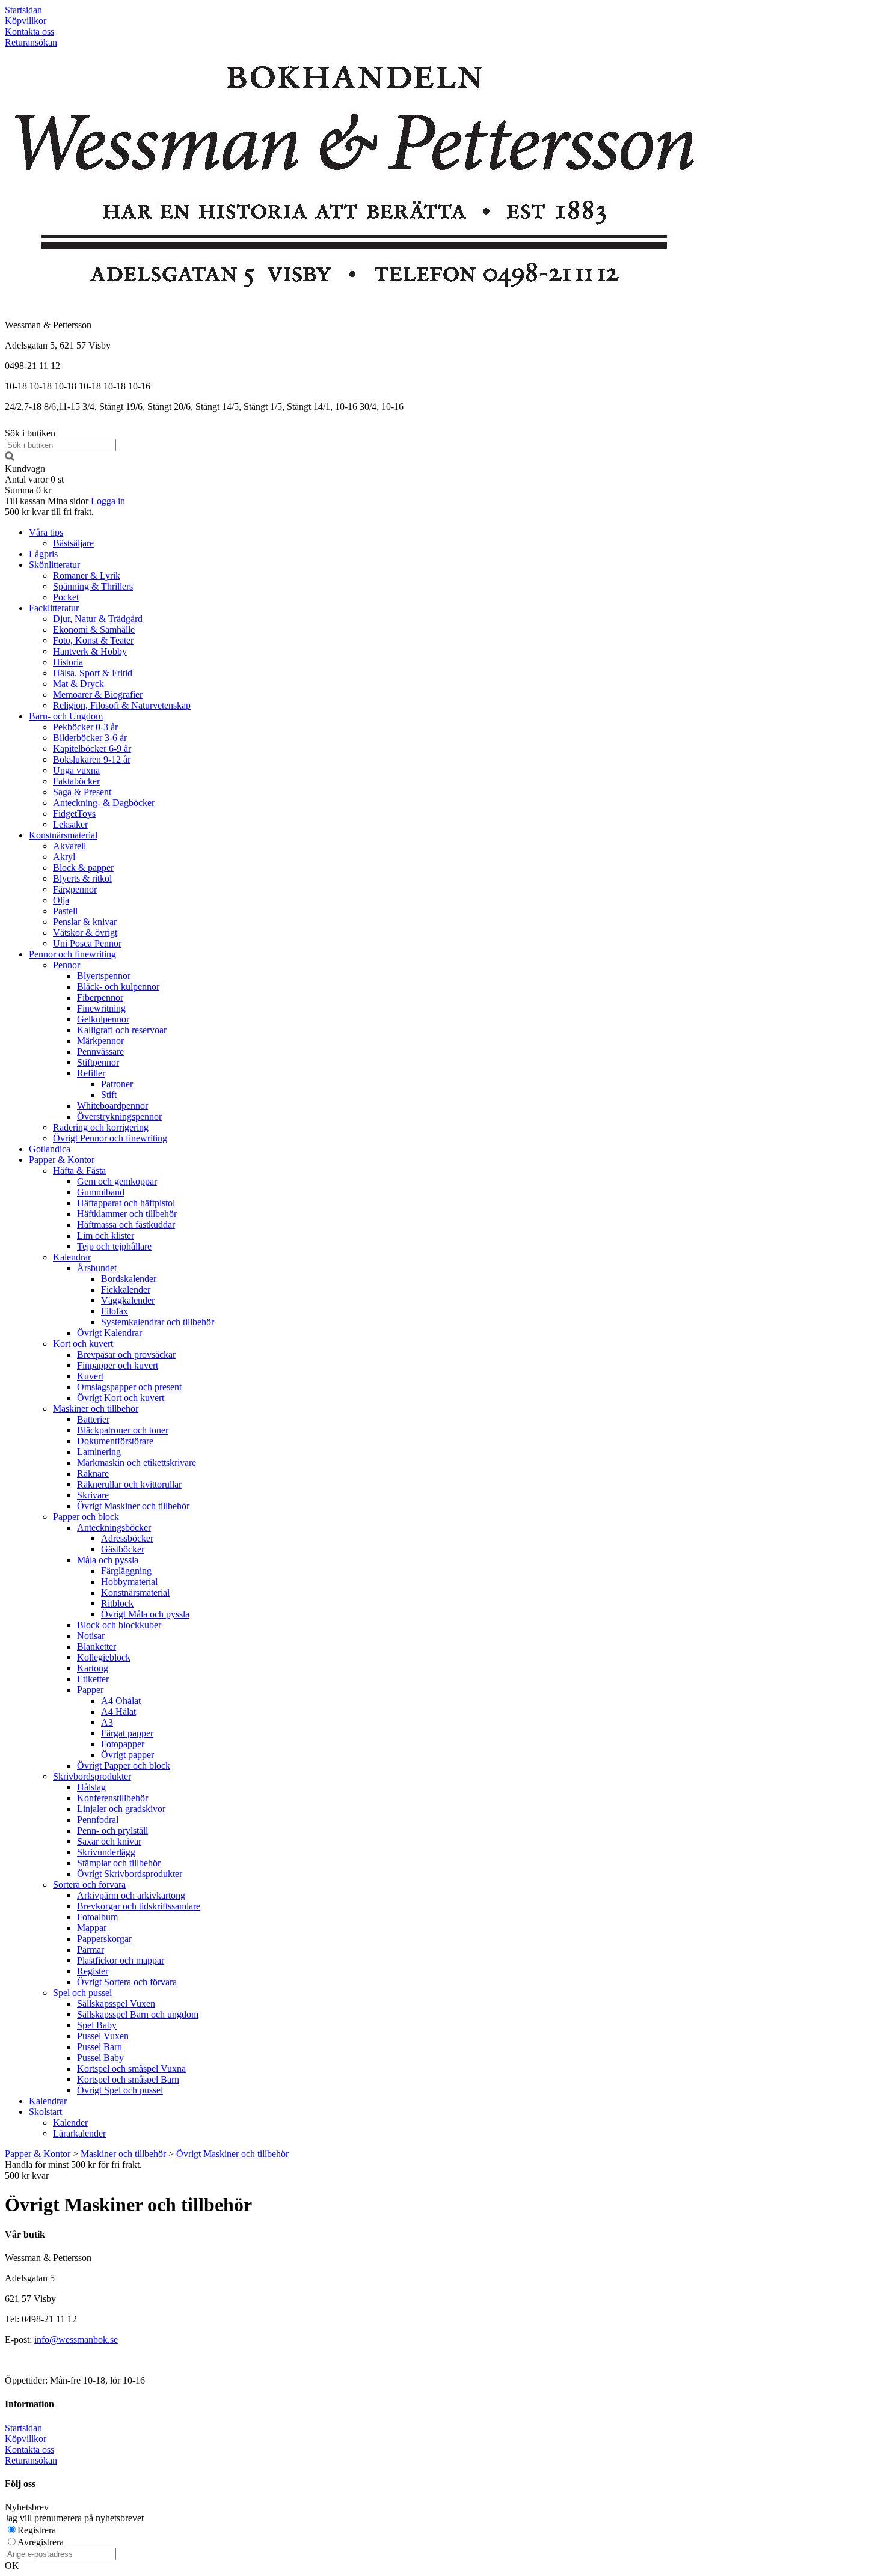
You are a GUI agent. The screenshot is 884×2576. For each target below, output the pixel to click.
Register (93, 1971)
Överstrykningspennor (119, 1116)
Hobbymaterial (129, 1582)
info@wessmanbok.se (76, 2339)
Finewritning (101, 1008)
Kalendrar (72, 1257)
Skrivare (93, 1495)
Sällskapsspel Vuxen (116, 2004)
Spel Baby (97, 2025)
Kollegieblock (104, 1657)
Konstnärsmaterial (63, 835)
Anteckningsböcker (114, 1528)
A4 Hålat (118, 1711)
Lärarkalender (79, 2133)
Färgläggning (126, 1571)
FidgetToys (74, 813)
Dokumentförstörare (115, 1441)
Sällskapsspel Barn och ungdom (138, 2014)
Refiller (91, 1073)
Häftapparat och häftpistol (126, 1203)
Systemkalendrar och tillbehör (158, 1322)
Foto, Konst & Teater (93, 640)
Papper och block (86, 1517)
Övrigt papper (127, 1755)
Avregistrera (41, 2542)
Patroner (117, 1084)
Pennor (66, 965)
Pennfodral (98, 1820)
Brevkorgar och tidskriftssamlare (139, 1906)
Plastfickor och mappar (121, 1960)
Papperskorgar (104, 1939)
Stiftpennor (98, 1062)
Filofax (115, 1311)
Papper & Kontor (62, 1160)
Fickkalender (126, 1290)
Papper (90, 1690)
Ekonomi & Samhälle (94, 630)
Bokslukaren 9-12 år (92, 759)
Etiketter (93, 1679)
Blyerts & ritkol (82, 878)
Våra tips (46, 532)
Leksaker (70, 824)
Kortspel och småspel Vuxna (131, 2068)
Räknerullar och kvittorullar (129, 1484)
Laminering (99, 1452)
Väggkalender (128, 1300)
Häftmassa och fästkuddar (126, 1225)
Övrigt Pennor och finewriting (110, 1138)
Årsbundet (97, 1268)
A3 (107, 1722)
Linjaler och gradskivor (121, 1809)
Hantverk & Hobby (90, 651)
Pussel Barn (100, 2047)
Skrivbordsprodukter (92, 1776)
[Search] (10, 458)
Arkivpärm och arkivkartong (131, 1895)
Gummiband (101, 1192)
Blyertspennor (104, 976)
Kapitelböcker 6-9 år (92, 749)
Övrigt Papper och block (124, 1766)
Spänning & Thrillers (93, 586)
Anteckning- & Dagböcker (104, 803)
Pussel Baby (100, 2058)
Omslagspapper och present (129, 1387)
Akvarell (69, 846)
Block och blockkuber (119, 1625)
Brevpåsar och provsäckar (126, 1354)
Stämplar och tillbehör (119, 1863)
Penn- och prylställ (112, 1830)
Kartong (93, 1668)
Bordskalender (129, 1279)
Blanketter (97, 1647)
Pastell (65, 911)
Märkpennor (100, 1041)
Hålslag (91, 1787)
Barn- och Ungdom (66, 716)
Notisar (91, 1636)
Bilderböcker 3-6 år (90, 738)
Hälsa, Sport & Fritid (93, 673)
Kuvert (90, 1376)
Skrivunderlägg (106, 1852)
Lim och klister (106, 1235)
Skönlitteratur (54, 565)
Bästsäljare (73, 543)
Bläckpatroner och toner (123, 1430)
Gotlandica (50, 1149)
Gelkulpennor (103, 1019)
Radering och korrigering (101, 1127)
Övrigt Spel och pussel (120, 2090)
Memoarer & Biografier (98, 694)
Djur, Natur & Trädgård (98, 619)
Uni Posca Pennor (87, 943)
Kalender (70, 2123)
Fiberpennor (100, 997)
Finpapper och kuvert (118, 1365)
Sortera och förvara (89, 1885)
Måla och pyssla (108, 1560)
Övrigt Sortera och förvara (127, 1982)
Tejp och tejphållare (114, 1246)
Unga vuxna (76, 770)
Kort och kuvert (83, 1344)
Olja (61, 900)
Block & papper (83, 868)
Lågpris (43, 554)
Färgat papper (127, 1733)
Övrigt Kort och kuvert (121, 1398)
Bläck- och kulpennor (118, 987)
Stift (109, 1095)
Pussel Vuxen (103, 2036)
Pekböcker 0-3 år (85, 727)
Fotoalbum (97, 1917)
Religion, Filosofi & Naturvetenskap (122, 705)
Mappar (92, 1928)
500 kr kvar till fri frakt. (49, 512)
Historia (68, 662)
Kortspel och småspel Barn (128, 2079)
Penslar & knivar (85, 922)
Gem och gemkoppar (117, 1181)
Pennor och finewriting (72, 954)
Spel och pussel (82, 1993)
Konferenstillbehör (112, 1798)
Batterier (93, 1419)
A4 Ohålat (121, 1701)
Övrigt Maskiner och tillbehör (133, 1506)
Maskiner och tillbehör (96, 1409)
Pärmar (91, 1949)
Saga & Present (82, 792)
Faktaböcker (76, 781)
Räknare (93, 1473)
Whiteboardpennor (112, 1106)
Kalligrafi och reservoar (122, 1030)
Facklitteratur (54, 608)
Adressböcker (127, 1538)
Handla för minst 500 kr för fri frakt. (73, 2170)
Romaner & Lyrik (87, 575)
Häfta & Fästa (79, 1170)
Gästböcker (123, 1549)
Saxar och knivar (109, 1841)
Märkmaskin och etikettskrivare (137, 1463)
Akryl (64, 857)
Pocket (66, 597)
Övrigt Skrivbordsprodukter (130, 1874)
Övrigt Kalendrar (109, 1333)
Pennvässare (100, 1051)
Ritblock (117, 1603)
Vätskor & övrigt (85, 932)
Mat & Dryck (78, 684)
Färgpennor (75, 889)
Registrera (37, 2530)
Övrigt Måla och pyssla (145, 1614)
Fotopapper (123, 1744)
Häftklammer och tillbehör (127, 1214)
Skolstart (45, 2112)
